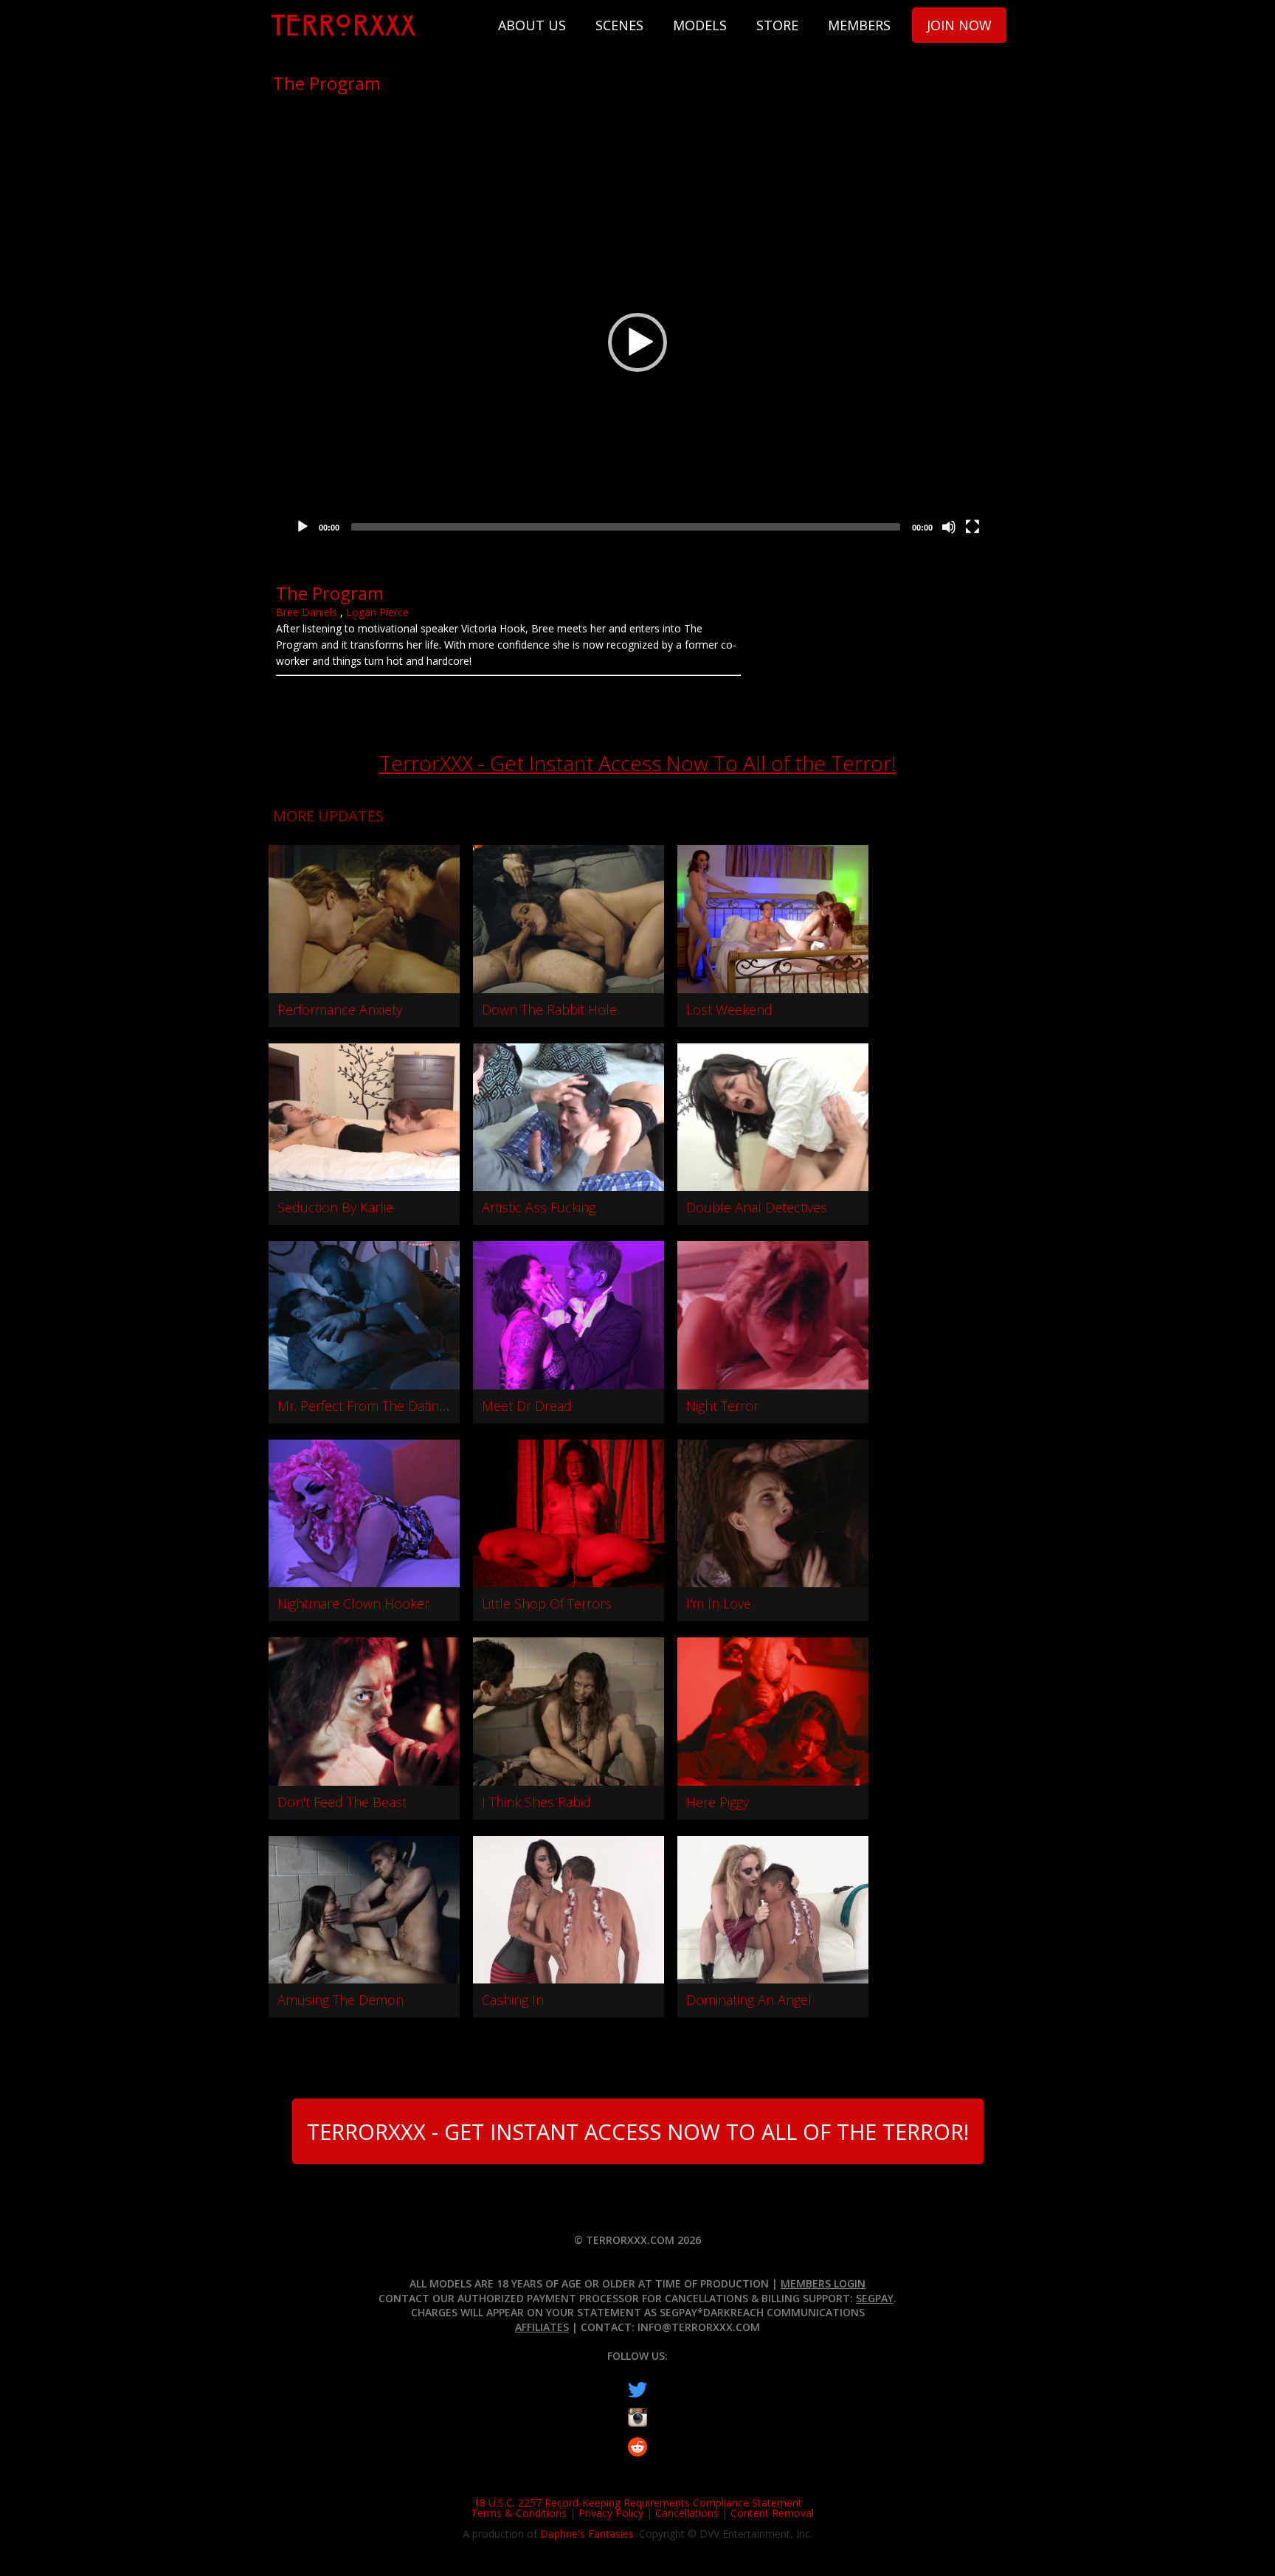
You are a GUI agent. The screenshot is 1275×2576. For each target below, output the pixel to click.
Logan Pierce (377, 612)
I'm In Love (719, 1603)
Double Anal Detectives (757, 1207)
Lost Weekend (729, 1009)
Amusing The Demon (341, 2000)
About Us (532, 25)
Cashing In (513, 2000)
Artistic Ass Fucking (539, 1207)
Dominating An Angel (749, 2000)
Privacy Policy (611, 2513)
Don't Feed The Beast (342, 1802)
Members (859, 25)
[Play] (303, 527)
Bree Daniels (307, 612)
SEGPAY (875, 2298)
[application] (637, 342)
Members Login (823, 2283)
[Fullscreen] (972, 527)
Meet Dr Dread (527, 1406)
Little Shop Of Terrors (547, 1603)
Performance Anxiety (340, 1009)
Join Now (959, 25)
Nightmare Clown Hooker (353, 1603)
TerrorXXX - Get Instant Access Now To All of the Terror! (637, 763)
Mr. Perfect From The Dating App (376, 1406)
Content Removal (772, 2513)
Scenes (619, 25)
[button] (637, 342)
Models (700, 25)
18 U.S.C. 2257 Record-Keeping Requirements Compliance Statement (638, 2503)
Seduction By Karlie (335, 1207)
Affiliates (542, 2327)
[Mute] (949, 527)
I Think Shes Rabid (536, 1802)
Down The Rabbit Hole (549, 1009)
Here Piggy (718, 1802)
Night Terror (722, 1406)
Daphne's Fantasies (587, 2534)
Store (777, 25)
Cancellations (687, 2513)
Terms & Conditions (519, 2513)
